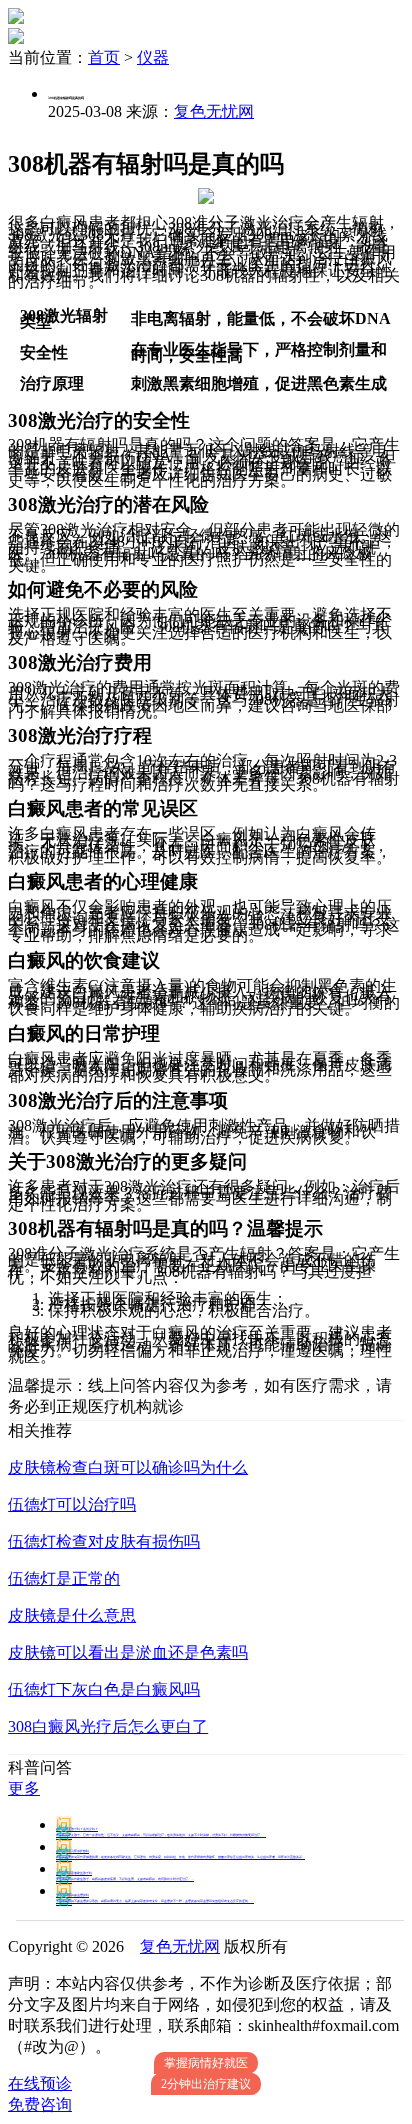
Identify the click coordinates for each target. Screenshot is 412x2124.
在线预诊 (40, 2083)
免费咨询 (40, 2104)
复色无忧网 (214, 111)
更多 (24, 1788)
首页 (104, 57)
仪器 (153, 57)
